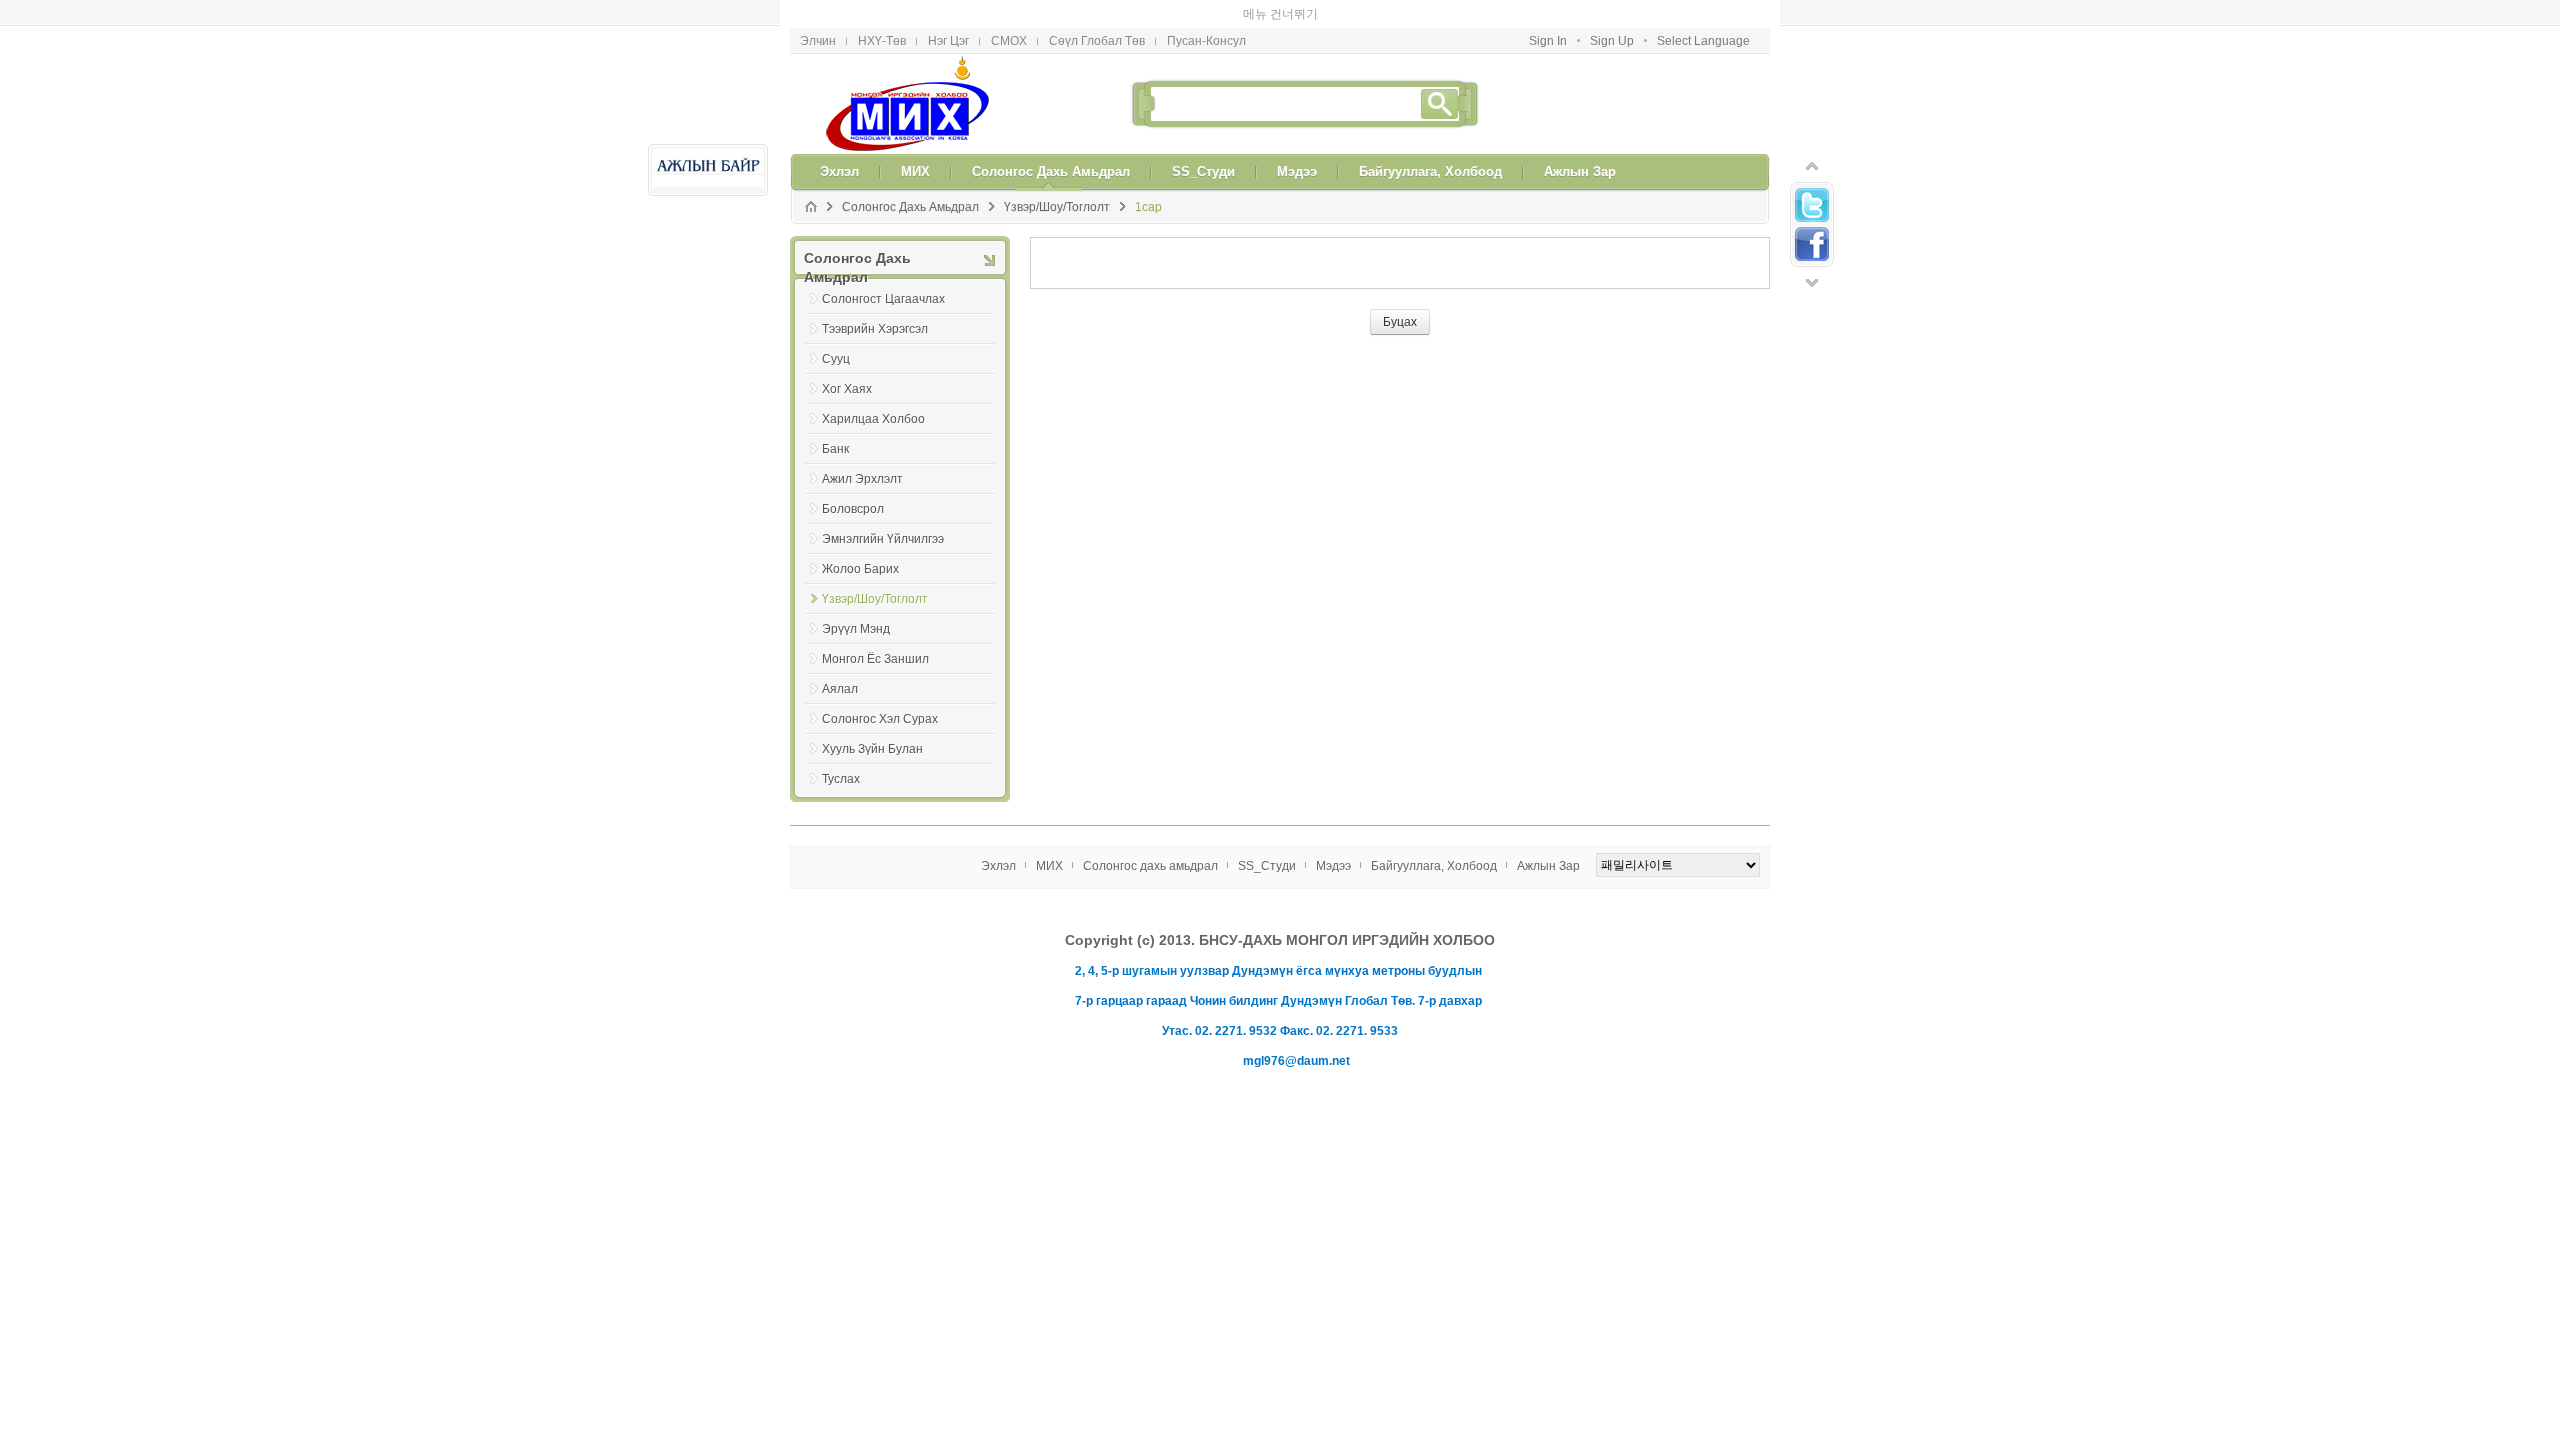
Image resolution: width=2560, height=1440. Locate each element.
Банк (835, 421)
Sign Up (1612, 13)
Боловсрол (853, 481)
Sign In (1548, 13)
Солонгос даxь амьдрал (910, 179)
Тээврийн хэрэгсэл (875, 301)
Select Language (1703, 13)
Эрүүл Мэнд (856, 601)
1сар (1148, 179)
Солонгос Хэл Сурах (880, 691)
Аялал (840, 661)
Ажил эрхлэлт (862, 451)
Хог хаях (847, 361)
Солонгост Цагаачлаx (883, 271)
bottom (1812, 255)
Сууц (836, 331)
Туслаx (841, 751)
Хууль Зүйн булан (872, 721)
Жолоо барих (860, 541)
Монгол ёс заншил (875, 631)
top (1812, 138)
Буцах (1400, 294)
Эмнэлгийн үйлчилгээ (883, 511)
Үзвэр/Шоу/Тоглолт (1057, 179)
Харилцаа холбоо (873, 391)
